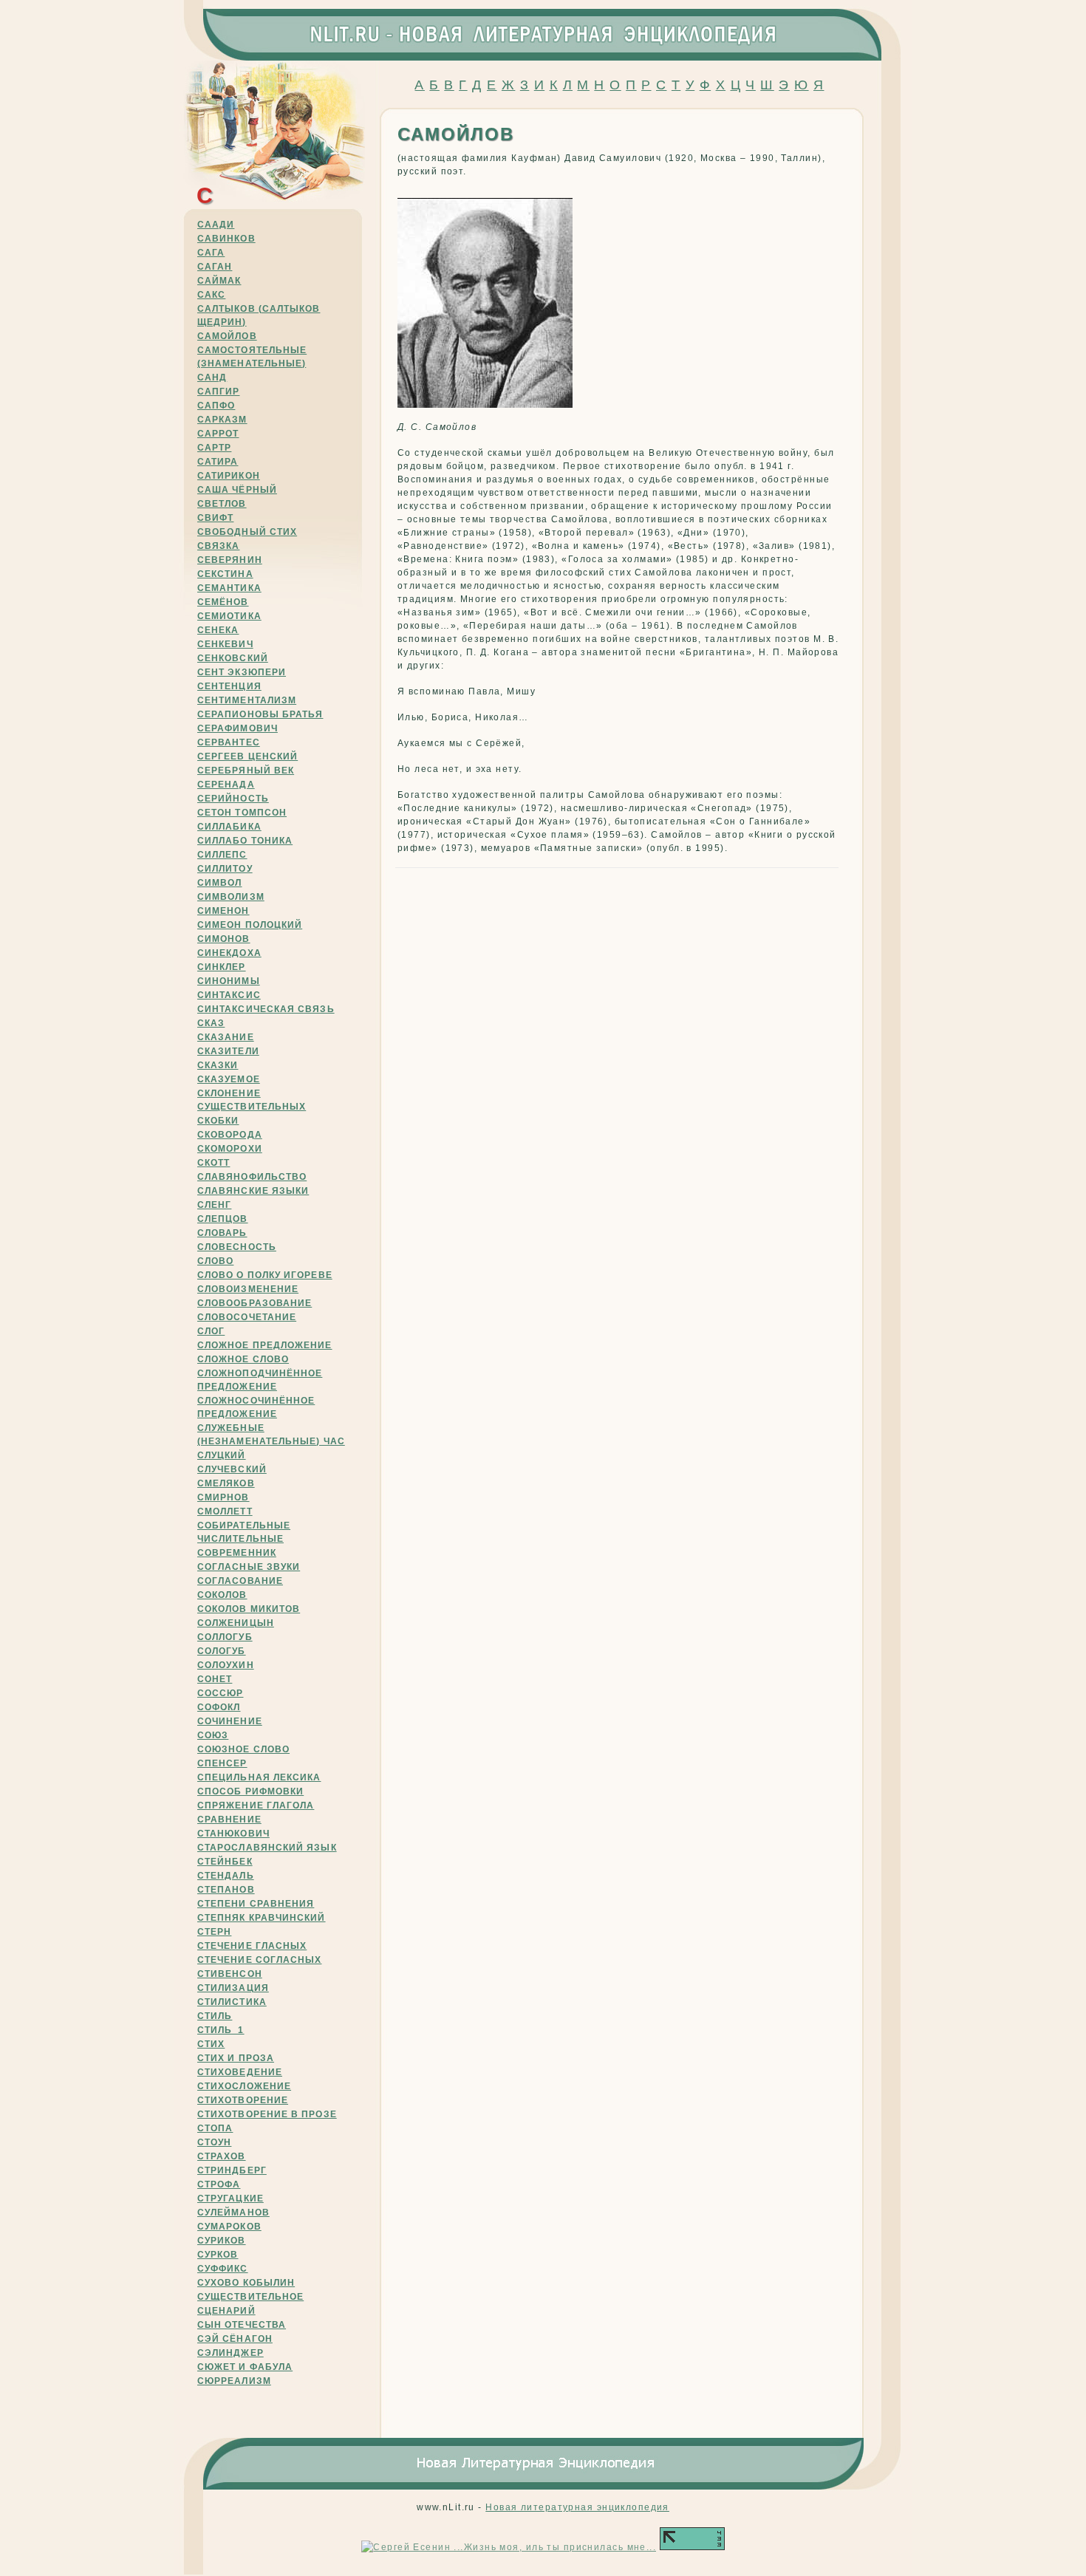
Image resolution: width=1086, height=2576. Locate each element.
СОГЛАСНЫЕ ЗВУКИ (249, 1567)
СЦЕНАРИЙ (226, 2311)
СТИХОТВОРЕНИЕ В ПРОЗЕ (267, 2114)
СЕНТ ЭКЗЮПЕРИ (242, 672)
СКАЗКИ (218, 1065)
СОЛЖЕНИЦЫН (236, 1623)
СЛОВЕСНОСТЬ (237, 1247)
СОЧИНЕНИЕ (230, 1721)
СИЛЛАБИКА (229, 827)
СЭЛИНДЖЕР (230, 2353)
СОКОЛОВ (222, 1595)
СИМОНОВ (224, 939)
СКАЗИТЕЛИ (228, 1051)
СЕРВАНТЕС (229, 742)
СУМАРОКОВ (229, 2227)
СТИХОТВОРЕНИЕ (243, 2100)
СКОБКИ (218, 1121)
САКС (211, 295)
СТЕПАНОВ (226, 1890)
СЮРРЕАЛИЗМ (234, 2381)
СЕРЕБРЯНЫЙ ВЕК (246, 771)
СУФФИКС (223, 2269)
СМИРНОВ (223, 1497)
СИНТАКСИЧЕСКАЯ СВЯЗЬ (266, 1009)
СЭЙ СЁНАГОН (235, 2339)
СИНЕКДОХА (229, 953)
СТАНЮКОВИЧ (233, 1834)
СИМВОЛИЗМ (231, 897)
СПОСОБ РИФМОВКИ (250, 1791)
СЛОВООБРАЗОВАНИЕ (255, 1303)
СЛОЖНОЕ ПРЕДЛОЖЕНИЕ (265, 1345)
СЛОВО (215, 1261)
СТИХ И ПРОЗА (236, 2058)
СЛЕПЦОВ (223, 1219)
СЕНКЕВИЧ (225, 644)
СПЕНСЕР (222, 1763)
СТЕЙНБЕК (225, 1862)
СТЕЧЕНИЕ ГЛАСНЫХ (252, 1946)
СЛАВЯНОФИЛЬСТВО (252, 1177)
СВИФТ (215, 518)
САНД (212, 377)
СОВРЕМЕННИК (237, 1553)
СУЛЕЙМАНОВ (233, 2213)
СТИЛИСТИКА (232, 2002)
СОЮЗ (213, 1735)
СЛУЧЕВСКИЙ (232, 1469)
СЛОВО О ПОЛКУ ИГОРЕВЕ (265, 1275)
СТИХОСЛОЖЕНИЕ (244, 2086)
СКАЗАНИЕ (226, 1037)
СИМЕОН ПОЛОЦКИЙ (250, 925)
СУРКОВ (218, 2255)
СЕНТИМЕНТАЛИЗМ (247, 700)
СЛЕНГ (214, 1205)
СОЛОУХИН (226, 1665)
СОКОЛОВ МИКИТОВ (249, 1609)
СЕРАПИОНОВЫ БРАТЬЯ (260, 714)
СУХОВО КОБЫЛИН (246, 2283)
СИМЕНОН (223, 911)
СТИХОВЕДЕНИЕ (240, 2072)
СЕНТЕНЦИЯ (229, 686)
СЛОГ (211, 1331)
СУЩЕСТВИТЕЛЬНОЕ (250, 2297)
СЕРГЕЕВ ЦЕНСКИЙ (247, 756)
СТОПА (215, 2128)
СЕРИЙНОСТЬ (233, 799)
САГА (211, 253)
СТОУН (214, 2142)
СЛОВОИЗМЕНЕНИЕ (248, 1289)
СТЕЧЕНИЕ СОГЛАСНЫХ (259, 1960)
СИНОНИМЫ (229, 981)
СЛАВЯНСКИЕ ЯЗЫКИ (253, 1191)
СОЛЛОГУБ (225, 1637)
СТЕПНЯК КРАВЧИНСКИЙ (262, 1918)
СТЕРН (214, 1932)
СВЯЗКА (218, 546)
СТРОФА (219, 2184)
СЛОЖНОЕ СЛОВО (243, 1359)
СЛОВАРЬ (222, 1233)
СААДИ (216, 225)
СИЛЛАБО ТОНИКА (245, 841)
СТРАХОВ (222, 2156)
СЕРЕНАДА (226, 785)
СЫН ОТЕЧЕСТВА (242, 2325)
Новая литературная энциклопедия (577, 2507)
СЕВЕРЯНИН (230, 560)
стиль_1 (221, 2030)
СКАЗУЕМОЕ (229, 1079)
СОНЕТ (215, 1679)
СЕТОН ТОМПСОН (242, 813)
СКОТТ (214, 1163)
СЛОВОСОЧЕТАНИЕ (247, 1317)
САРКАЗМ (222, 420)
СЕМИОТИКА (229, 616)
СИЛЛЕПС (222, 855)
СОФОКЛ (219, 1707)
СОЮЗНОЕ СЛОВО (243, 1749)
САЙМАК (219, 281)
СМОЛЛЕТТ (225, 1511)
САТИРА (218, 462)
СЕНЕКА (218, 630)
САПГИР (218, 392)
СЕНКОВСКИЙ (233, 658)
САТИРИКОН (229, 476)
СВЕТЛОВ (222, 504)
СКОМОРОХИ (230, 1149)
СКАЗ (211, 1023)
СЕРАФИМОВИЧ (238, 728)
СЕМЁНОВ (223, 602)
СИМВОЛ (219, 883)
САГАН (215, 267)
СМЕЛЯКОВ (226, 1483)
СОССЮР (220, 1693)
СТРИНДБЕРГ (232, 2170)
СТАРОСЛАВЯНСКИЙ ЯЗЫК (267, 1848)
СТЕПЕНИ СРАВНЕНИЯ (256, 1904)
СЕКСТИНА (225, 574)
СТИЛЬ (215, 2016)
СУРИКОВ (222, 2241)
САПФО (216, 406)
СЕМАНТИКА (229, 588)
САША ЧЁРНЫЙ (237, 490)
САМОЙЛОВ (227, 336)
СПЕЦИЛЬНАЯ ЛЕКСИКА (259, 1777)
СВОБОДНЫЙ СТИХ (247, 532)
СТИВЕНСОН (230, 1974)
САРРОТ (218, 434)
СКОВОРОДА (230, 1135)
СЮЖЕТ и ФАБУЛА (245, 2367)
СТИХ (211, 2044)
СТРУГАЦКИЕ (230, 2199)
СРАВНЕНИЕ (229, 1820)
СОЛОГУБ (222, 1651)
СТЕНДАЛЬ (226, 1876)
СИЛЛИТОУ (225, 869)
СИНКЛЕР (222, 967)
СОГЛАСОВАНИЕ (240, 1581)
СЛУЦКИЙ (222, 1455)
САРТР (214, 448)
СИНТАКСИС (229, 995)
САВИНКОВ (226, 239)
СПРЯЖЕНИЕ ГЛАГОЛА (256, 1805)
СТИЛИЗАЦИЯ (233, 1988)
